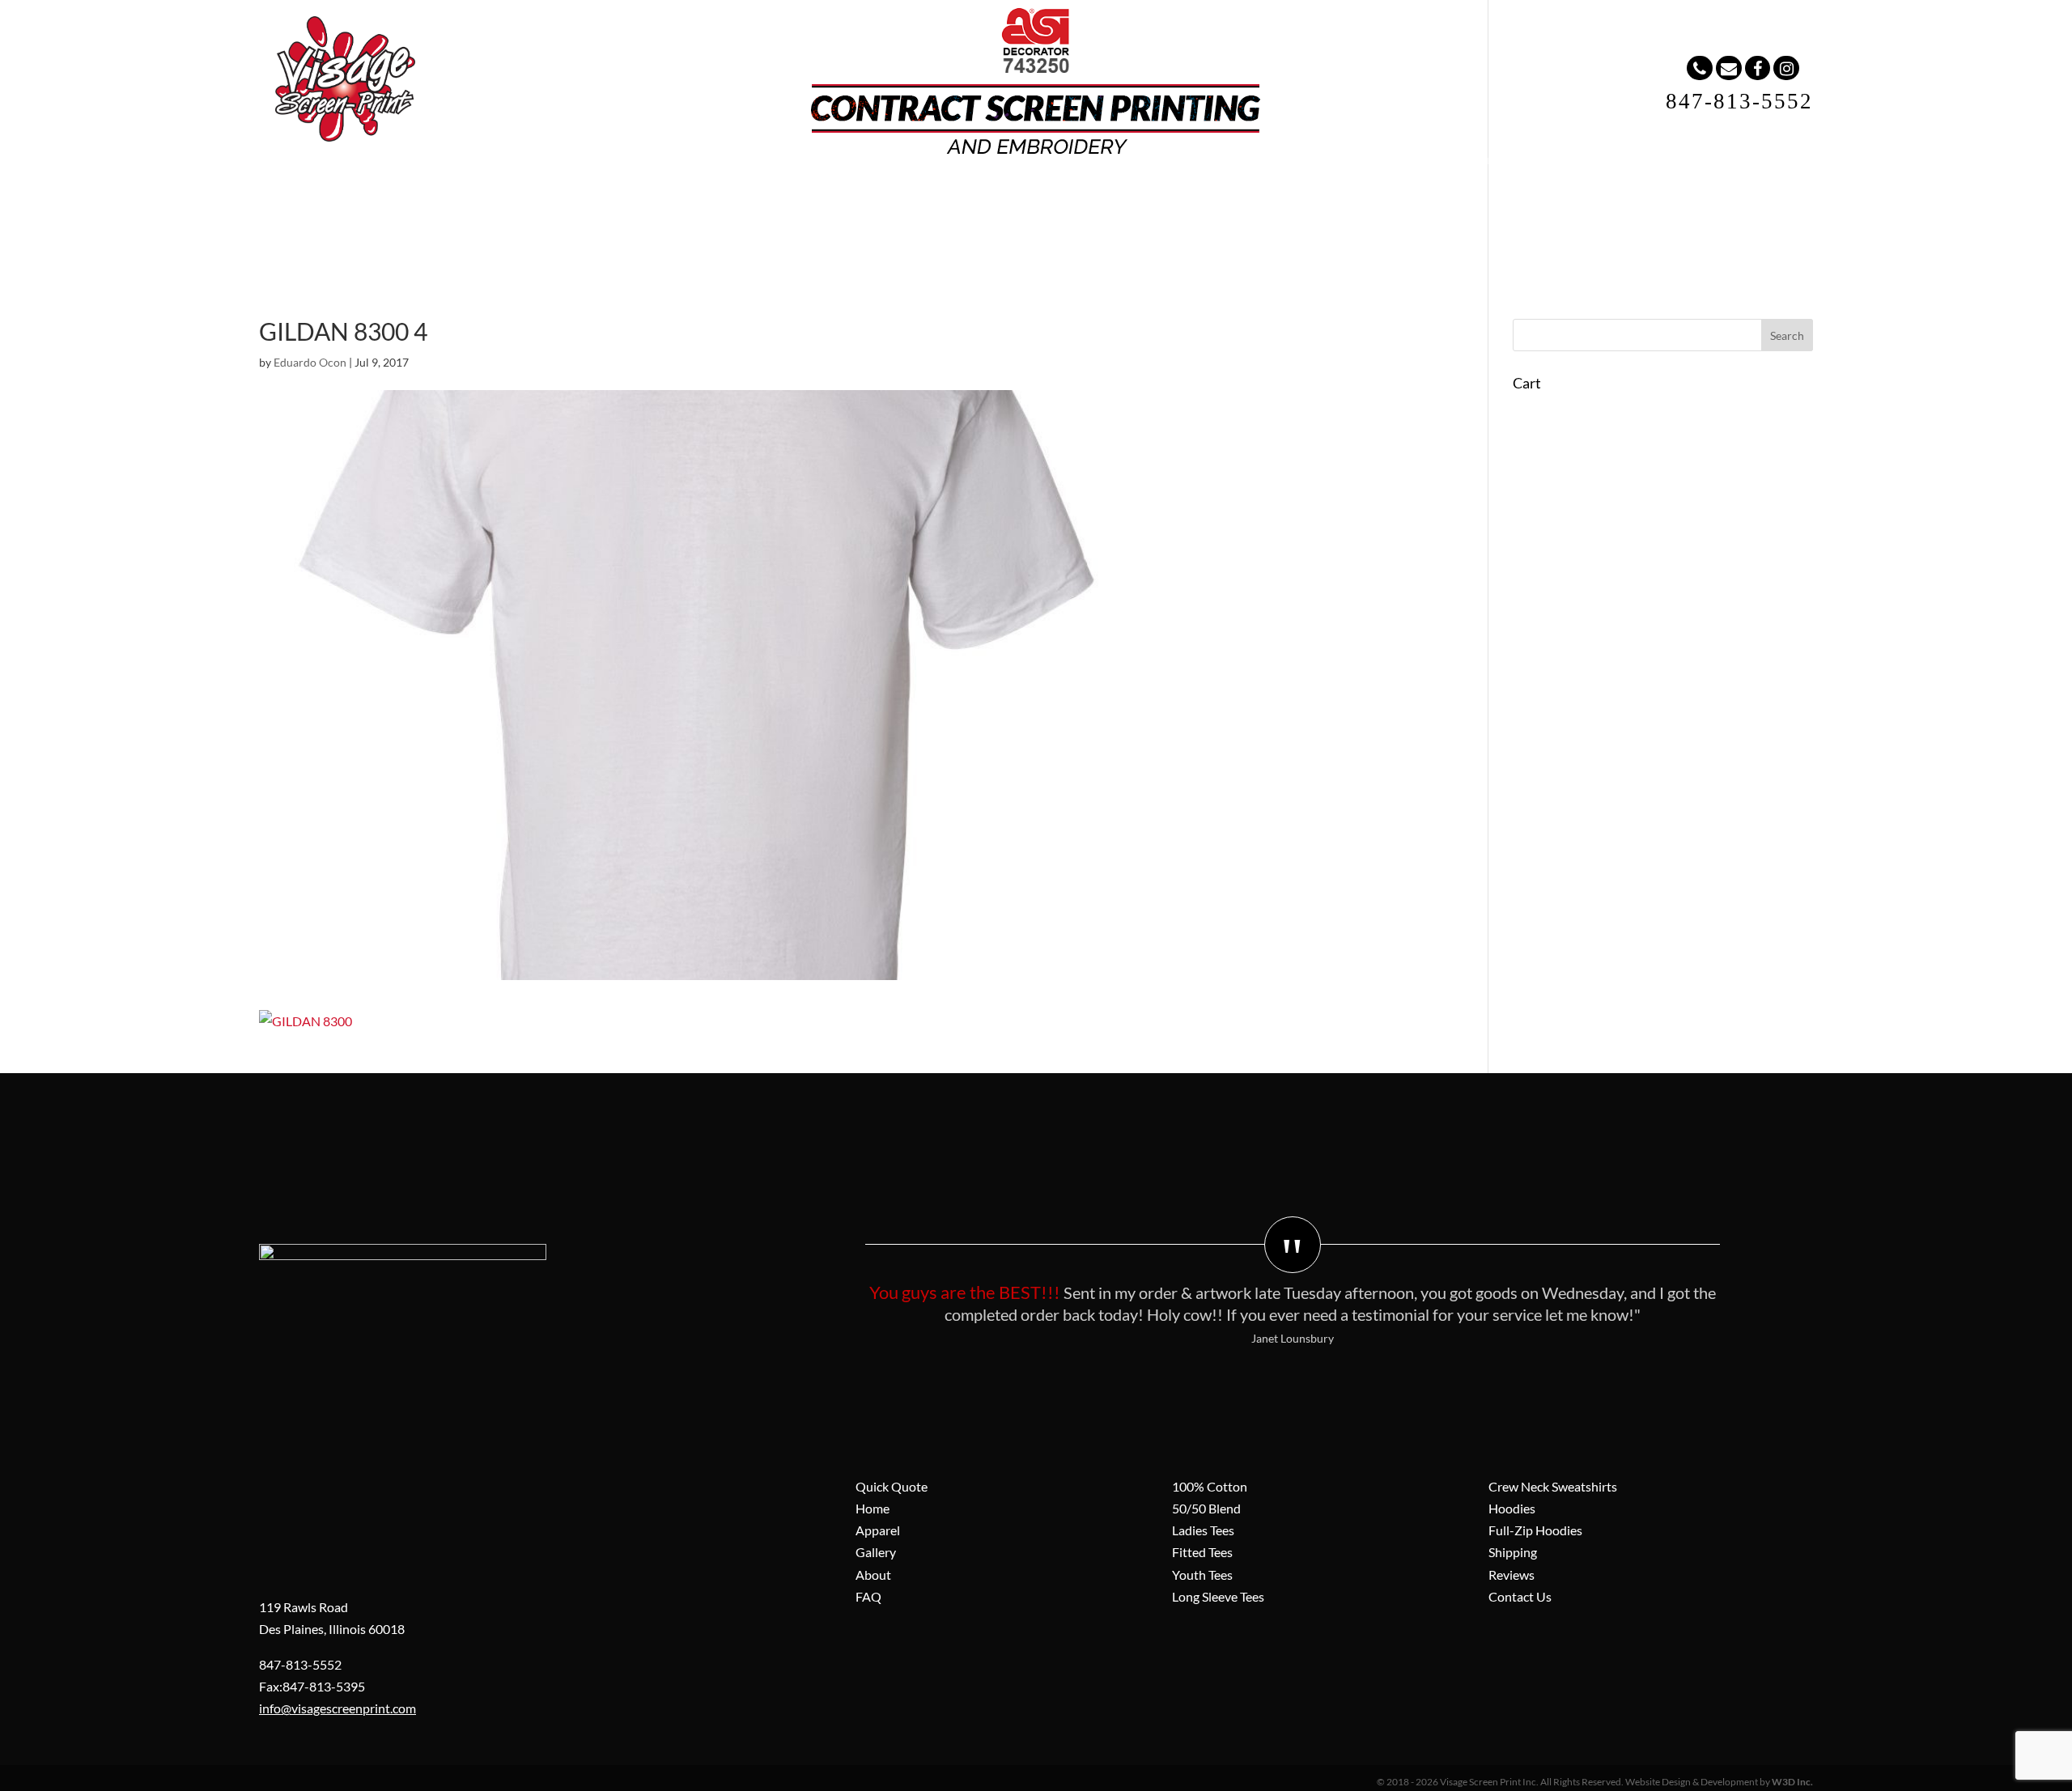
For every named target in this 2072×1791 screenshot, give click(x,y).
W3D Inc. (1792, 1782)
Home (736, 194)
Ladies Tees (1203, 1530)
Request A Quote (1267, 194)
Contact (1150, 194)
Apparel (821, 194)
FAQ (1069, 194)
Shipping (1513, 1552)
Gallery (910, 194)
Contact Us (1520, 1596)
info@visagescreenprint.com (338, 1708)
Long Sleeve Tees (1218, 1596)
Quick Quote (892, 1486)
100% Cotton (1210, 1486)
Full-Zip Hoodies (1535, 1530)
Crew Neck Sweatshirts (1553, 1486)
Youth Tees (1202, 1575)
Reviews (1512, 1575)
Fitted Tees (1202, 1552)
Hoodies (1512, 1508)
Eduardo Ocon (310, 362)
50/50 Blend (1206, 1508)
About (994, 194)
